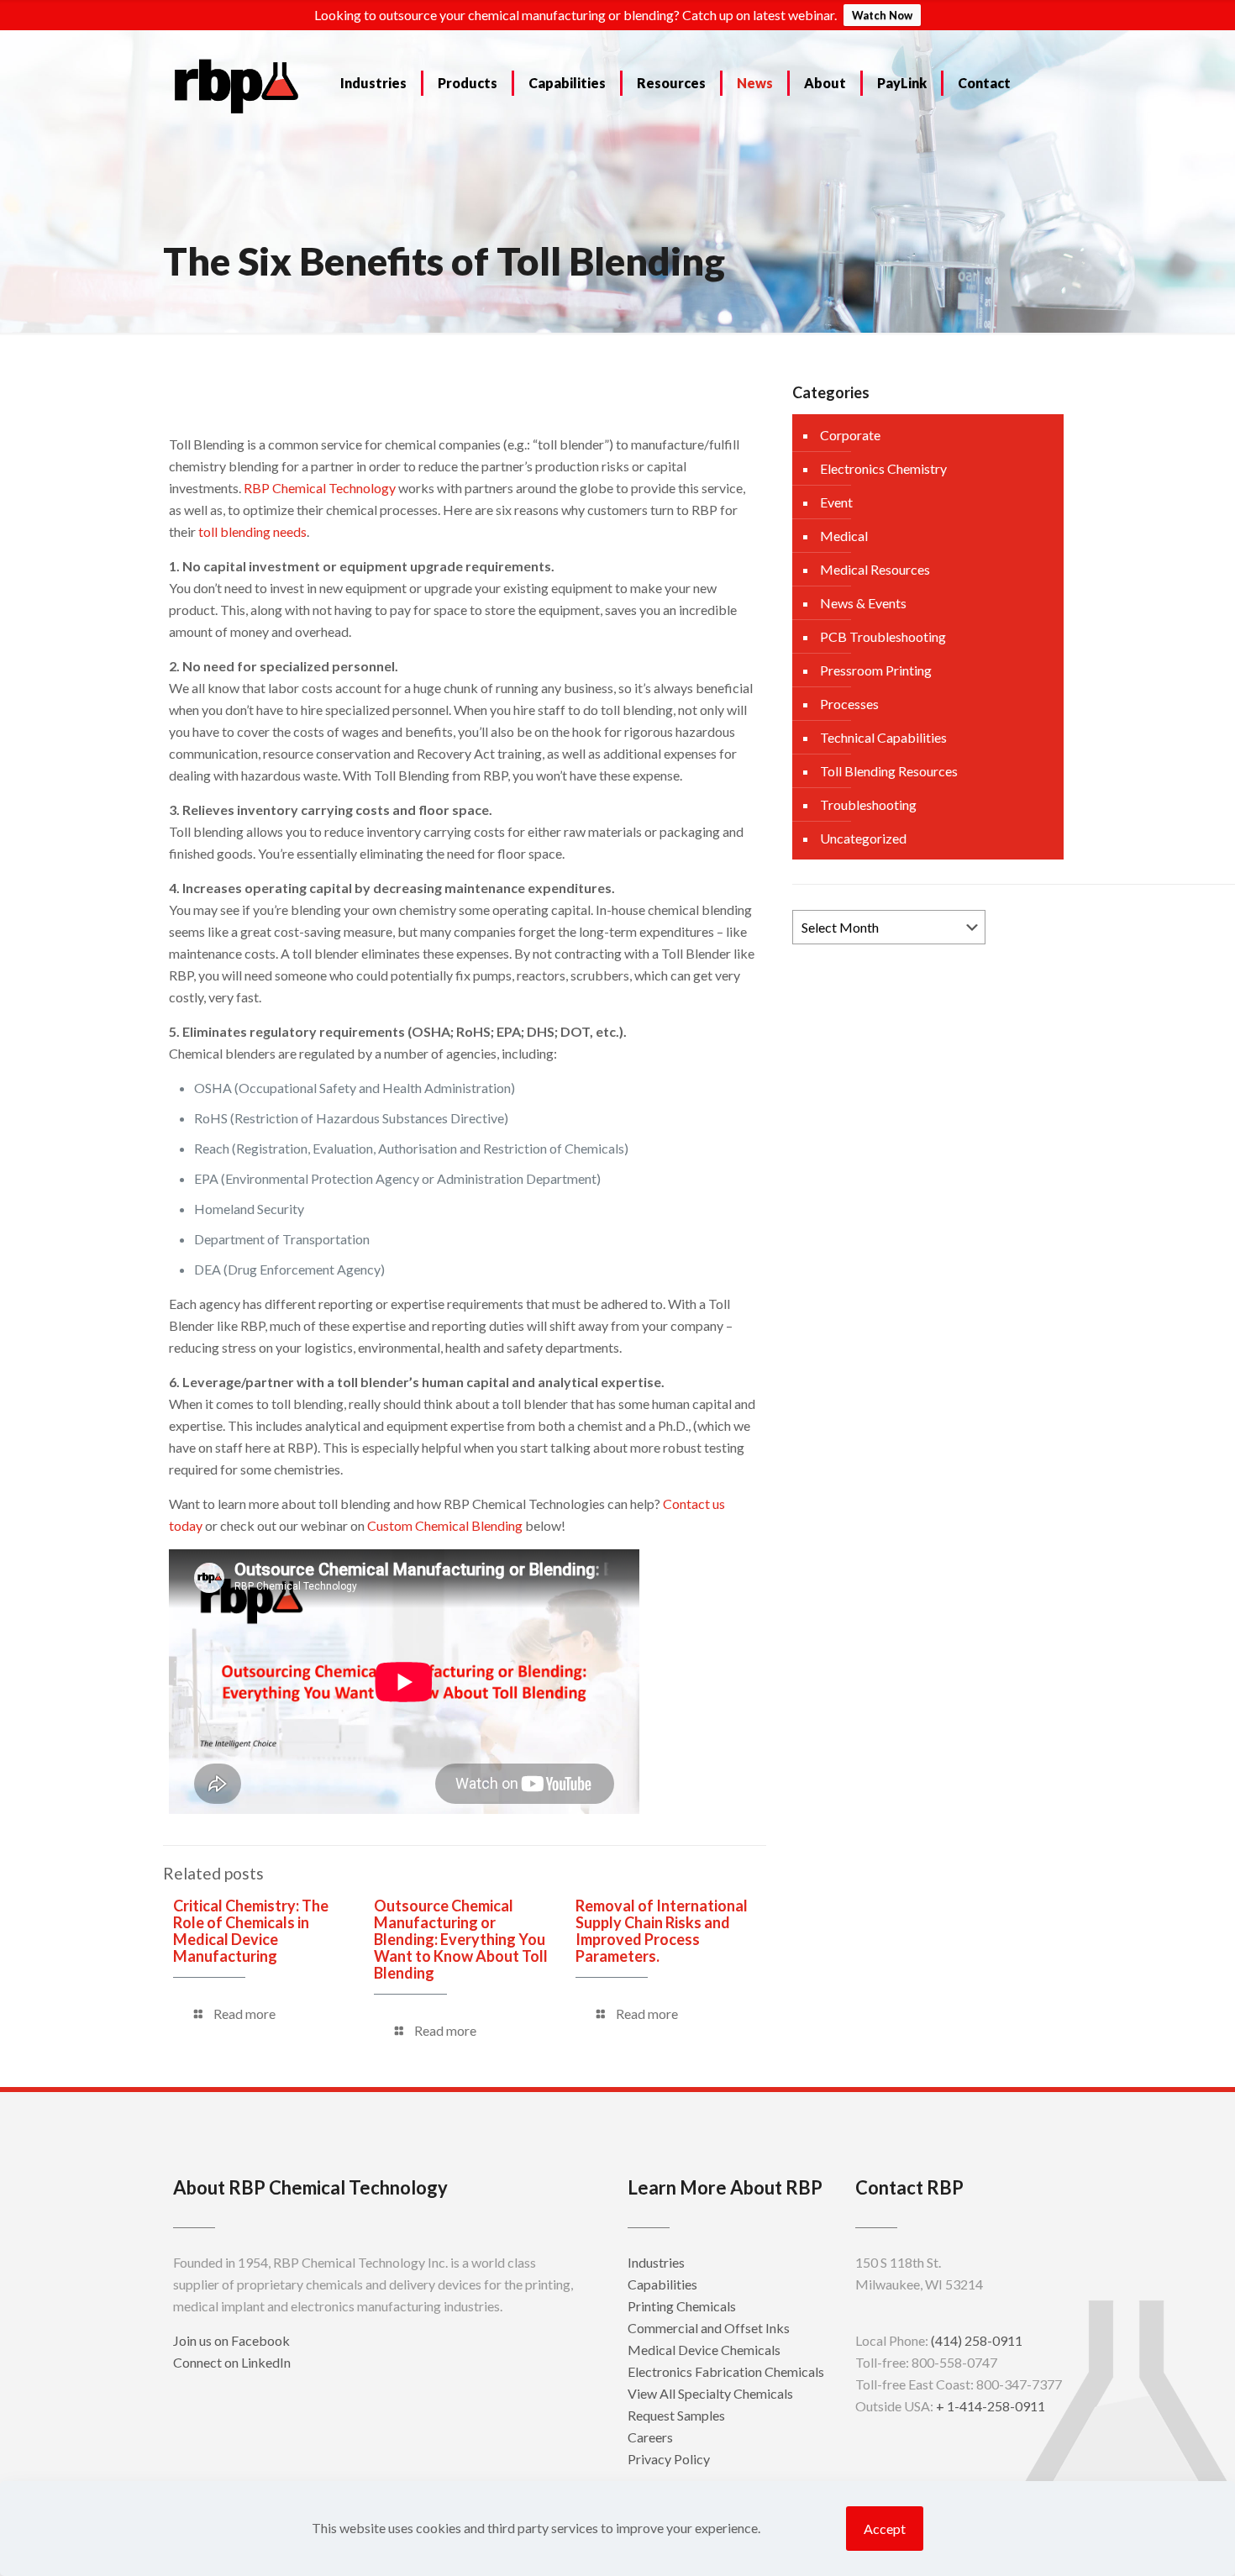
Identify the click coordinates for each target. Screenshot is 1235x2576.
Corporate (850, 435)
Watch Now (882, 15)
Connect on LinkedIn (232, 2362)
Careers (650, 2437)
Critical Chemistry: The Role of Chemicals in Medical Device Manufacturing (251, 1931)
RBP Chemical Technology (320, 488)
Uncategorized (863, 838)
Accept (885, 2529)
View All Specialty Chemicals (710, 2393)
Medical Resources (875, 569)
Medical (844, 536)
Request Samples (676, 2415)
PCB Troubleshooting (883, 636)
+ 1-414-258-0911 (991, 2406)
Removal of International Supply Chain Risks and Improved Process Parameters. (662, 1931)
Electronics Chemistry (883, 468)
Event (836, 502)
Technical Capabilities (883, 737)
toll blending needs (252, 531)
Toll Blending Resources (889, 771)
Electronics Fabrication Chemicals (726, 2371)
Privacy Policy (669, 2459)
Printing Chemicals (682, 2306)
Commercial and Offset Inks (709, 2328)
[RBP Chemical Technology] (237, 85)
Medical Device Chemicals (704, 2350)
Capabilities (662, 2284)
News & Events (863, 603)
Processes (849, 704)
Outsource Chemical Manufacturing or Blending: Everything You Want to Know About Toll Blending (461, 1939)
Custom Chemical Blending (445, 1525)
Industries (656, 2262)
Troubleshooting (868, 804)
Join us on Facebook (231, 2340)
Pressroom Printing (876, 670)
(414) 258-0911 (977, 2340)
